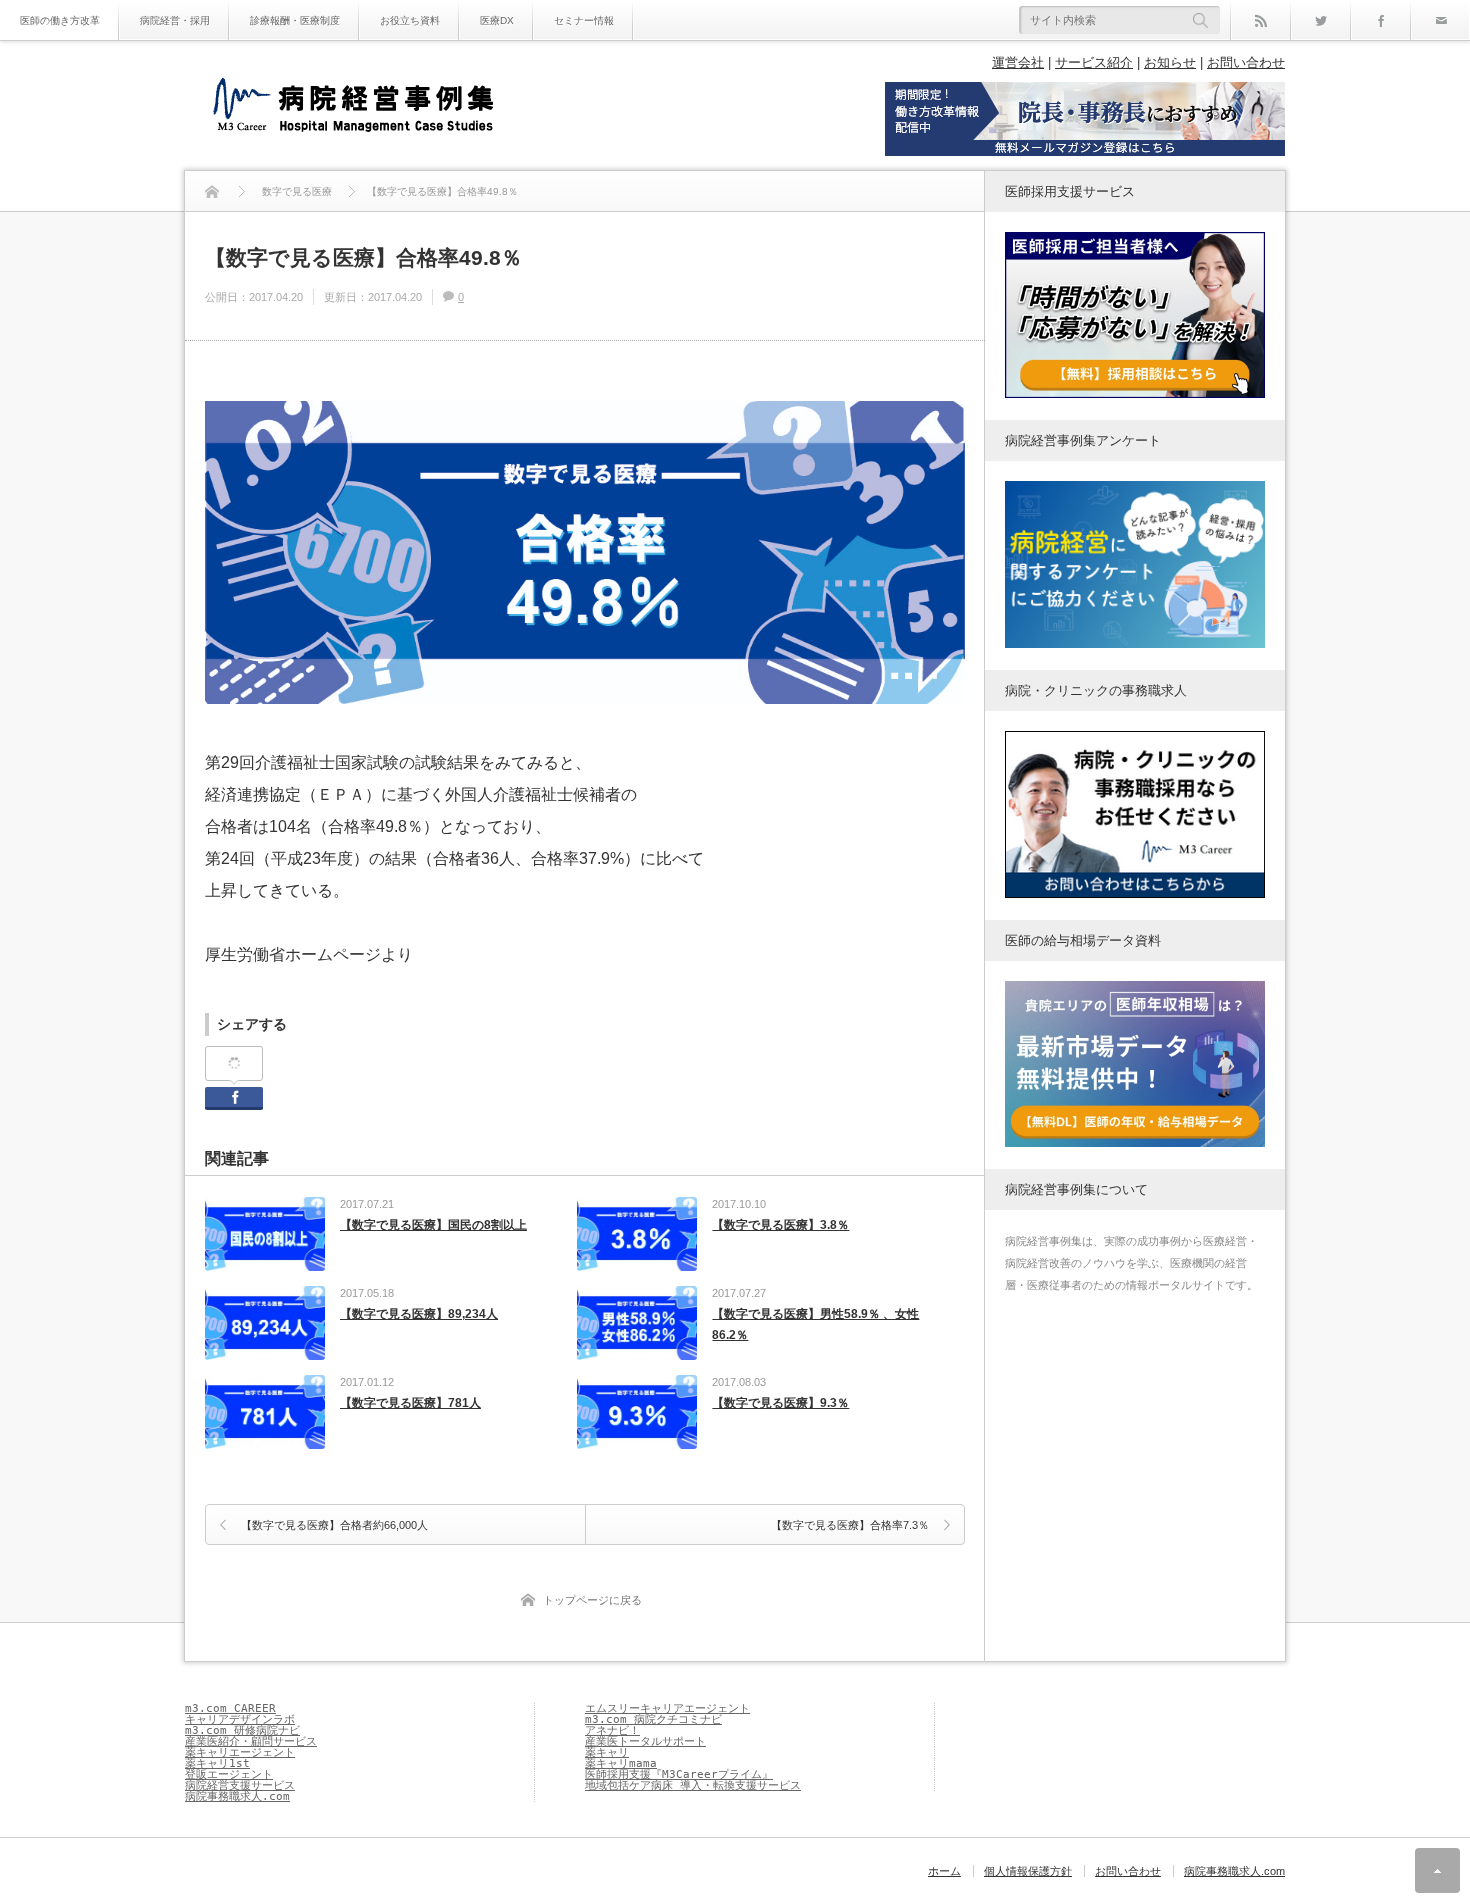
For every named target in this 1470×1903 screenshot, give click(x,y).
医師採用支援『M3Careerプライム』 (679, 1774)
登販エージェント (229, 1774)
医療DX (497, 20)
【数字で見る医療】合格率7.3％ (850, 1525)
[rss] (1260, 20)
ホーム (944, 1871)
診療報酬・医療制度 (295, 20)
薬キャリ (607, 1752)
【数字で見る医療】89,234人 (419, 1314)
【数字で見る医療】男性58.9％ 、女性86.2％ (815, 1325)
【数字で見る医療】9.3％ (780, 1403)
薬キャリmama (621, 1763)
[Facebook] (1380, 20)
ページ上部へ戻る (1437, 1870)
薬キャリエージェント (240, 1752)
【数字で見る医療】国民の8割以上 (433, 1225)
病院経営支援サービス (240, 1785)
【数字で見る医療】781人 (410, 1403)
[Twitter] (1320, 20)
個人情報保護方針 (1028, 1871)
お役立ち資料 (410, 20)
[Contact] (1440, 20)
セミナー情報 (584, 20)
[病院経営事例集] (353, 107)
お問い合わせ (1246, 62)
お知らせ (1170, 62)
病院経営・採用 (175, 20)
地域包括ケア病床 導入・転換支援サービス (693, 1785)
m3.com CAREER (230, 1708)
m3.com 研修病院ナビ (242, 1730)
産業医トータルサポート (645, 1741)
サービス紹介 (1094, 62)
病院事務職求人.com (237, 1796)
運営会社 (1018, 62)
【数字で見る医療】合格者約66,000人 (334, 1525)
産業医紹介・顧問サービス (251, 1741)
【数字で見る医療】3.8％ (780, 1225)
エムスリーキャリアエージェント (667, 1708)
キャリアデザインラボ (240, 1719)
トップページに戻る (592, 1600)
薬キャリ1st (217, 1763)
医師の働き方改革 (60, 20)
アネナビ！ (612, 1730)
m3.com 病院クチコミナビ (653, 1719)
